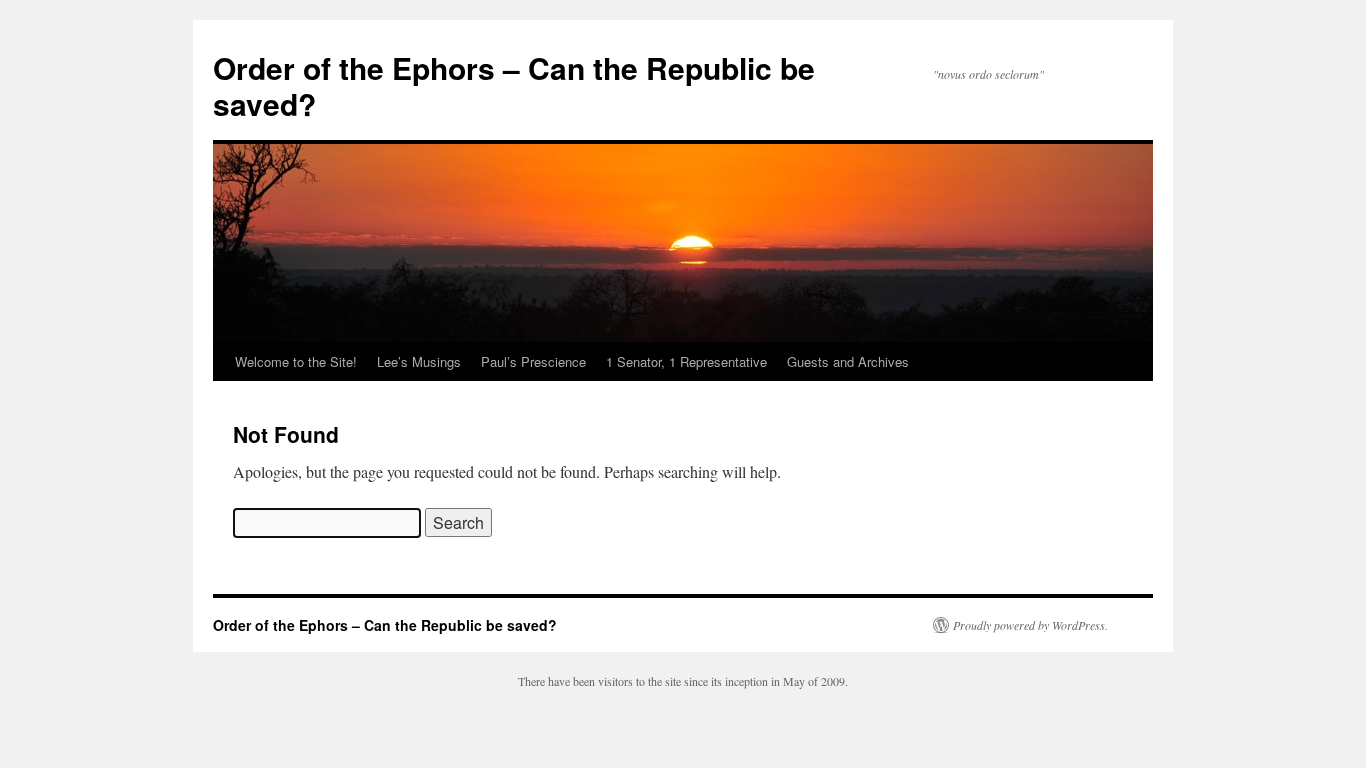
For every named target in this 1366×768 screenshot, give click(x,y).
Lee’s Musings (419, 361)
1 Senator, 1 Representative (686, 361)
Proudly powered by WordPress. (1030, 625)
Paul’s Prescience (533, 361)
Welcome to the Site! (296, 361)
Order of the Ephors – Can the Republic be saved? (514, 85)
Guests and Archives (848, 361)
